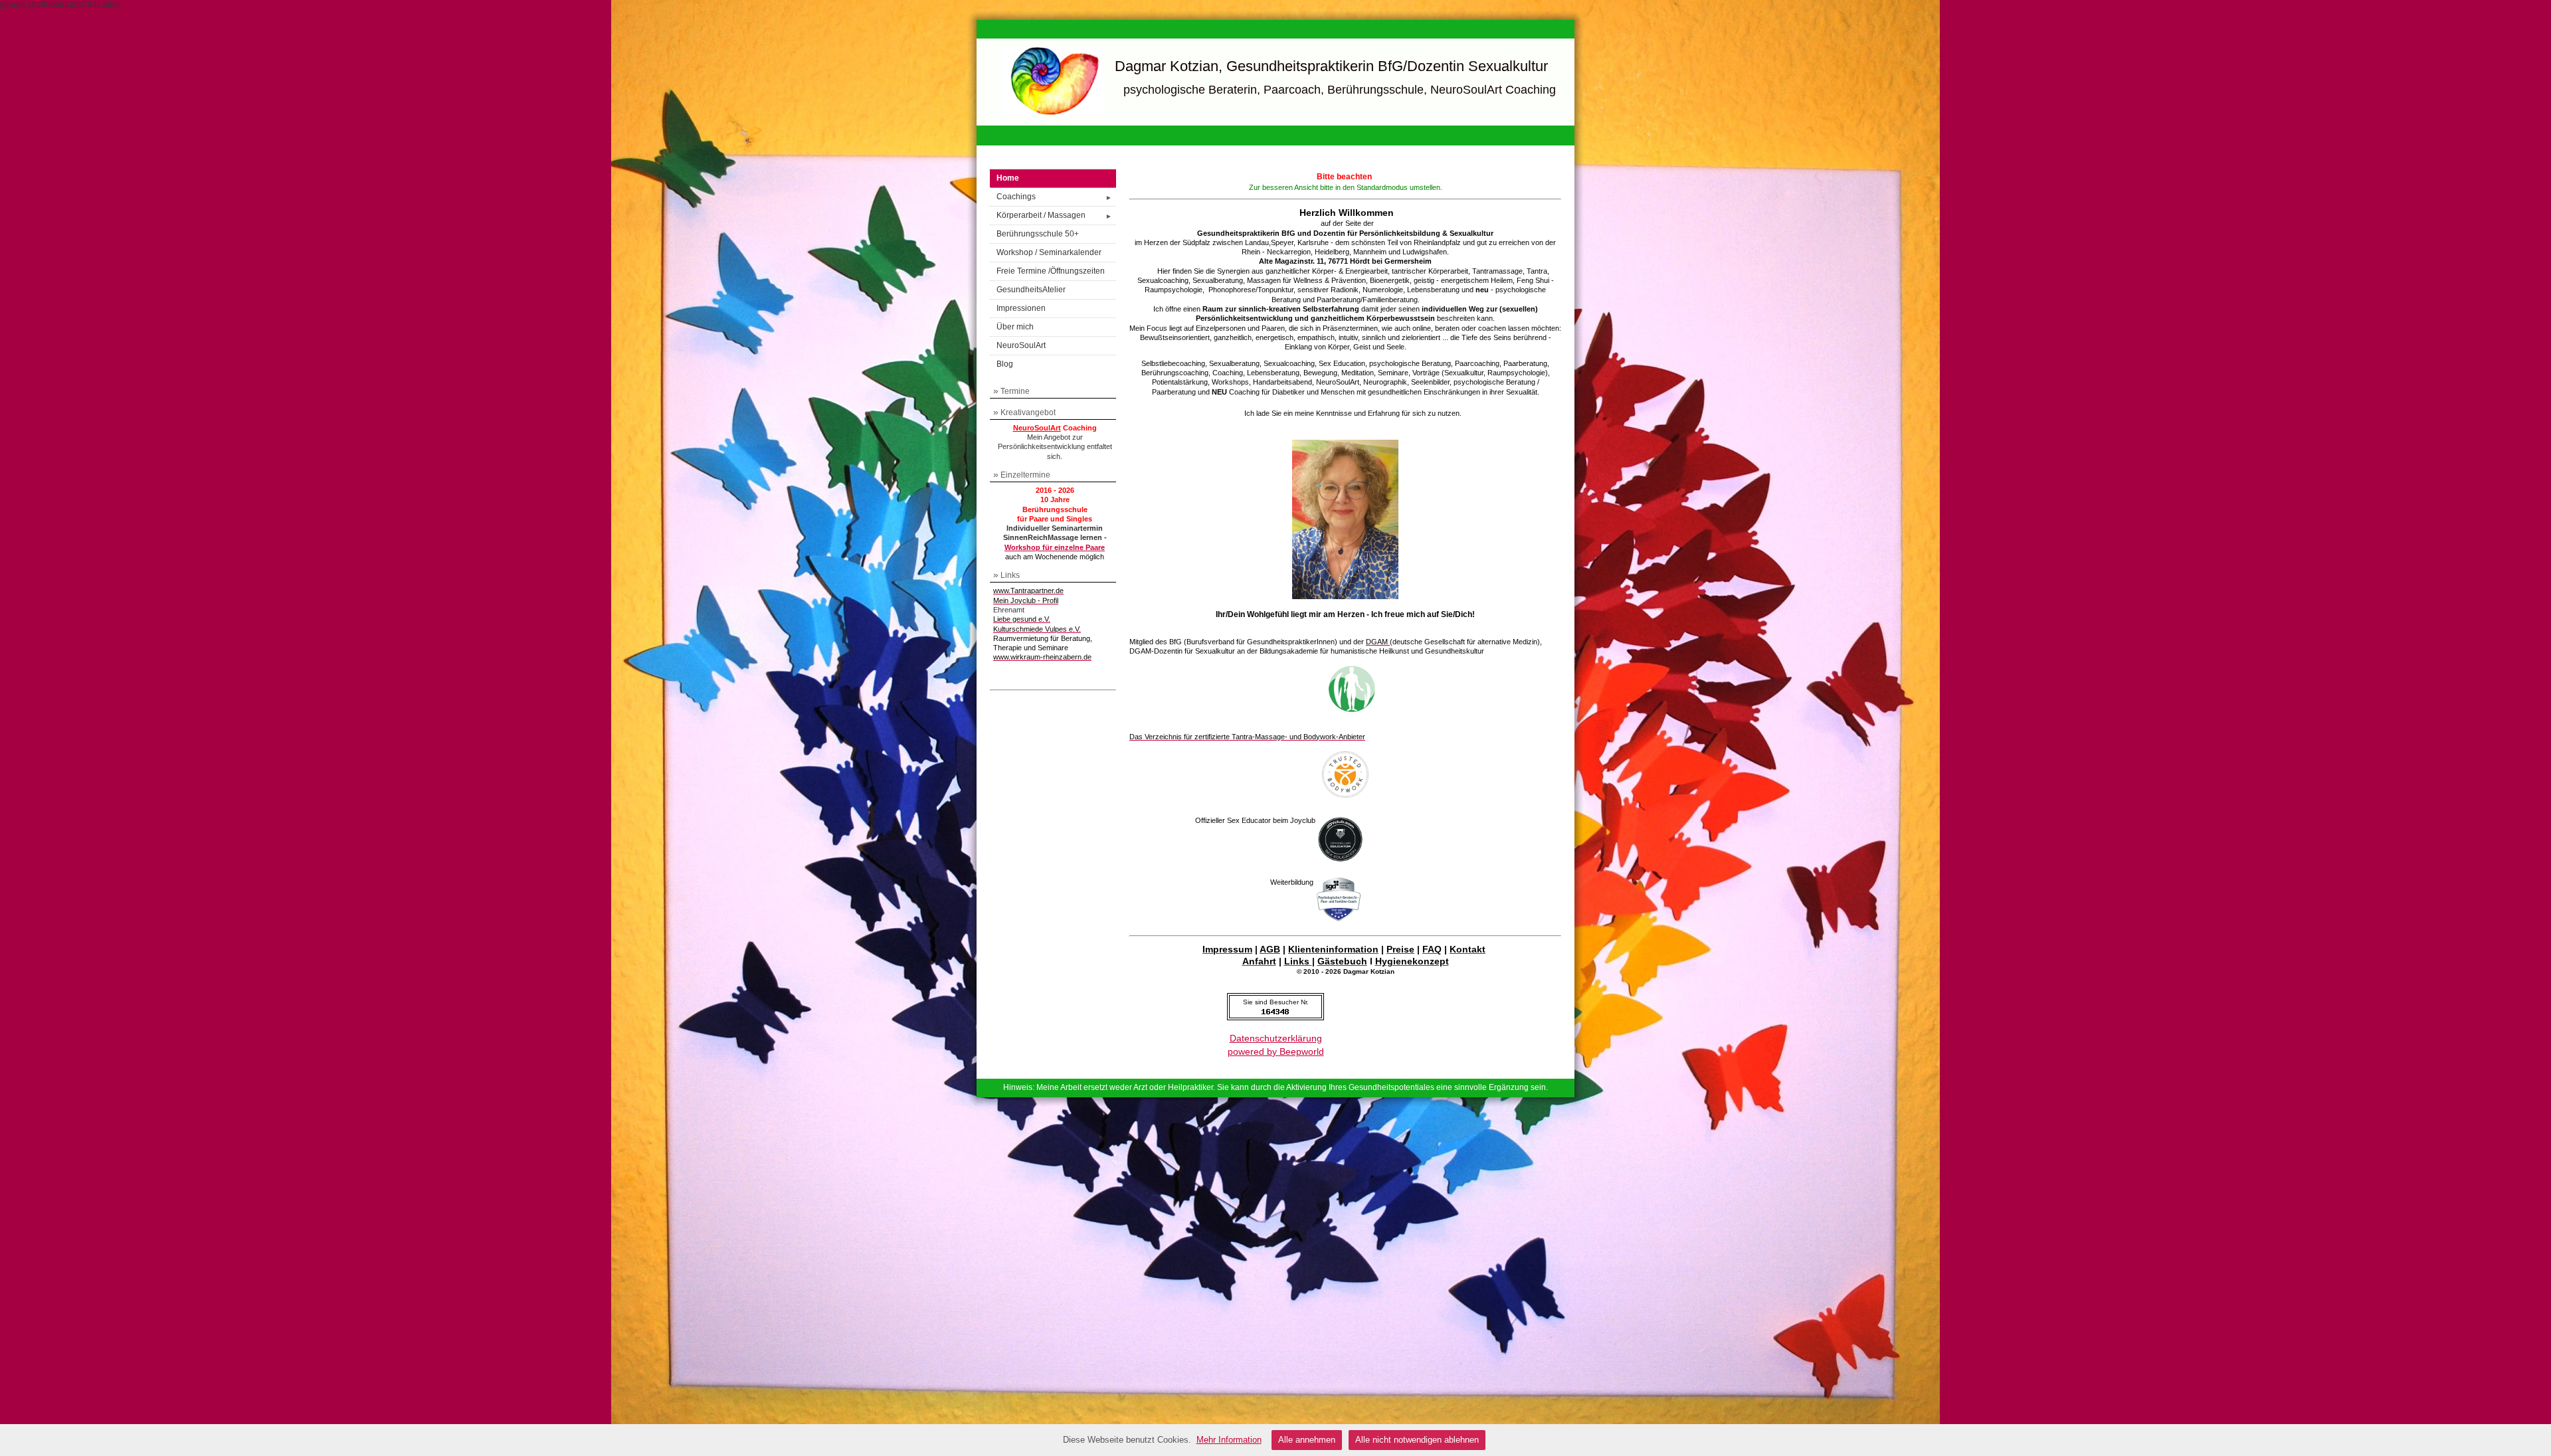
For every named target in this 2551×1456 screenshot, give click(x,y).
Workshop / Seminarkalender (1049, 252)
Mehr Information (1229, 1440)
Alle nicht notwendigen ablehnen (1417, 1440)
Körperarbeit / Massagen (1054, 215)
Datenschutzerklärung (1276, 1038)
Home (1008, 178)
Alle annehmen (1307, 1440)
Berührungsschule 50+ (1038, 234)
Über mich (1015, 327)
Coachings (1054, 197)
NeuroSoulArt (1021, 345)
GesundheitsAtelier (1031, 290)
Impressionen (1021, 308)
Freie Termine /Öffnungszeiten (1051, 271)
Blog (1005, 364)
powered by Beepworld (1276, 1051)
